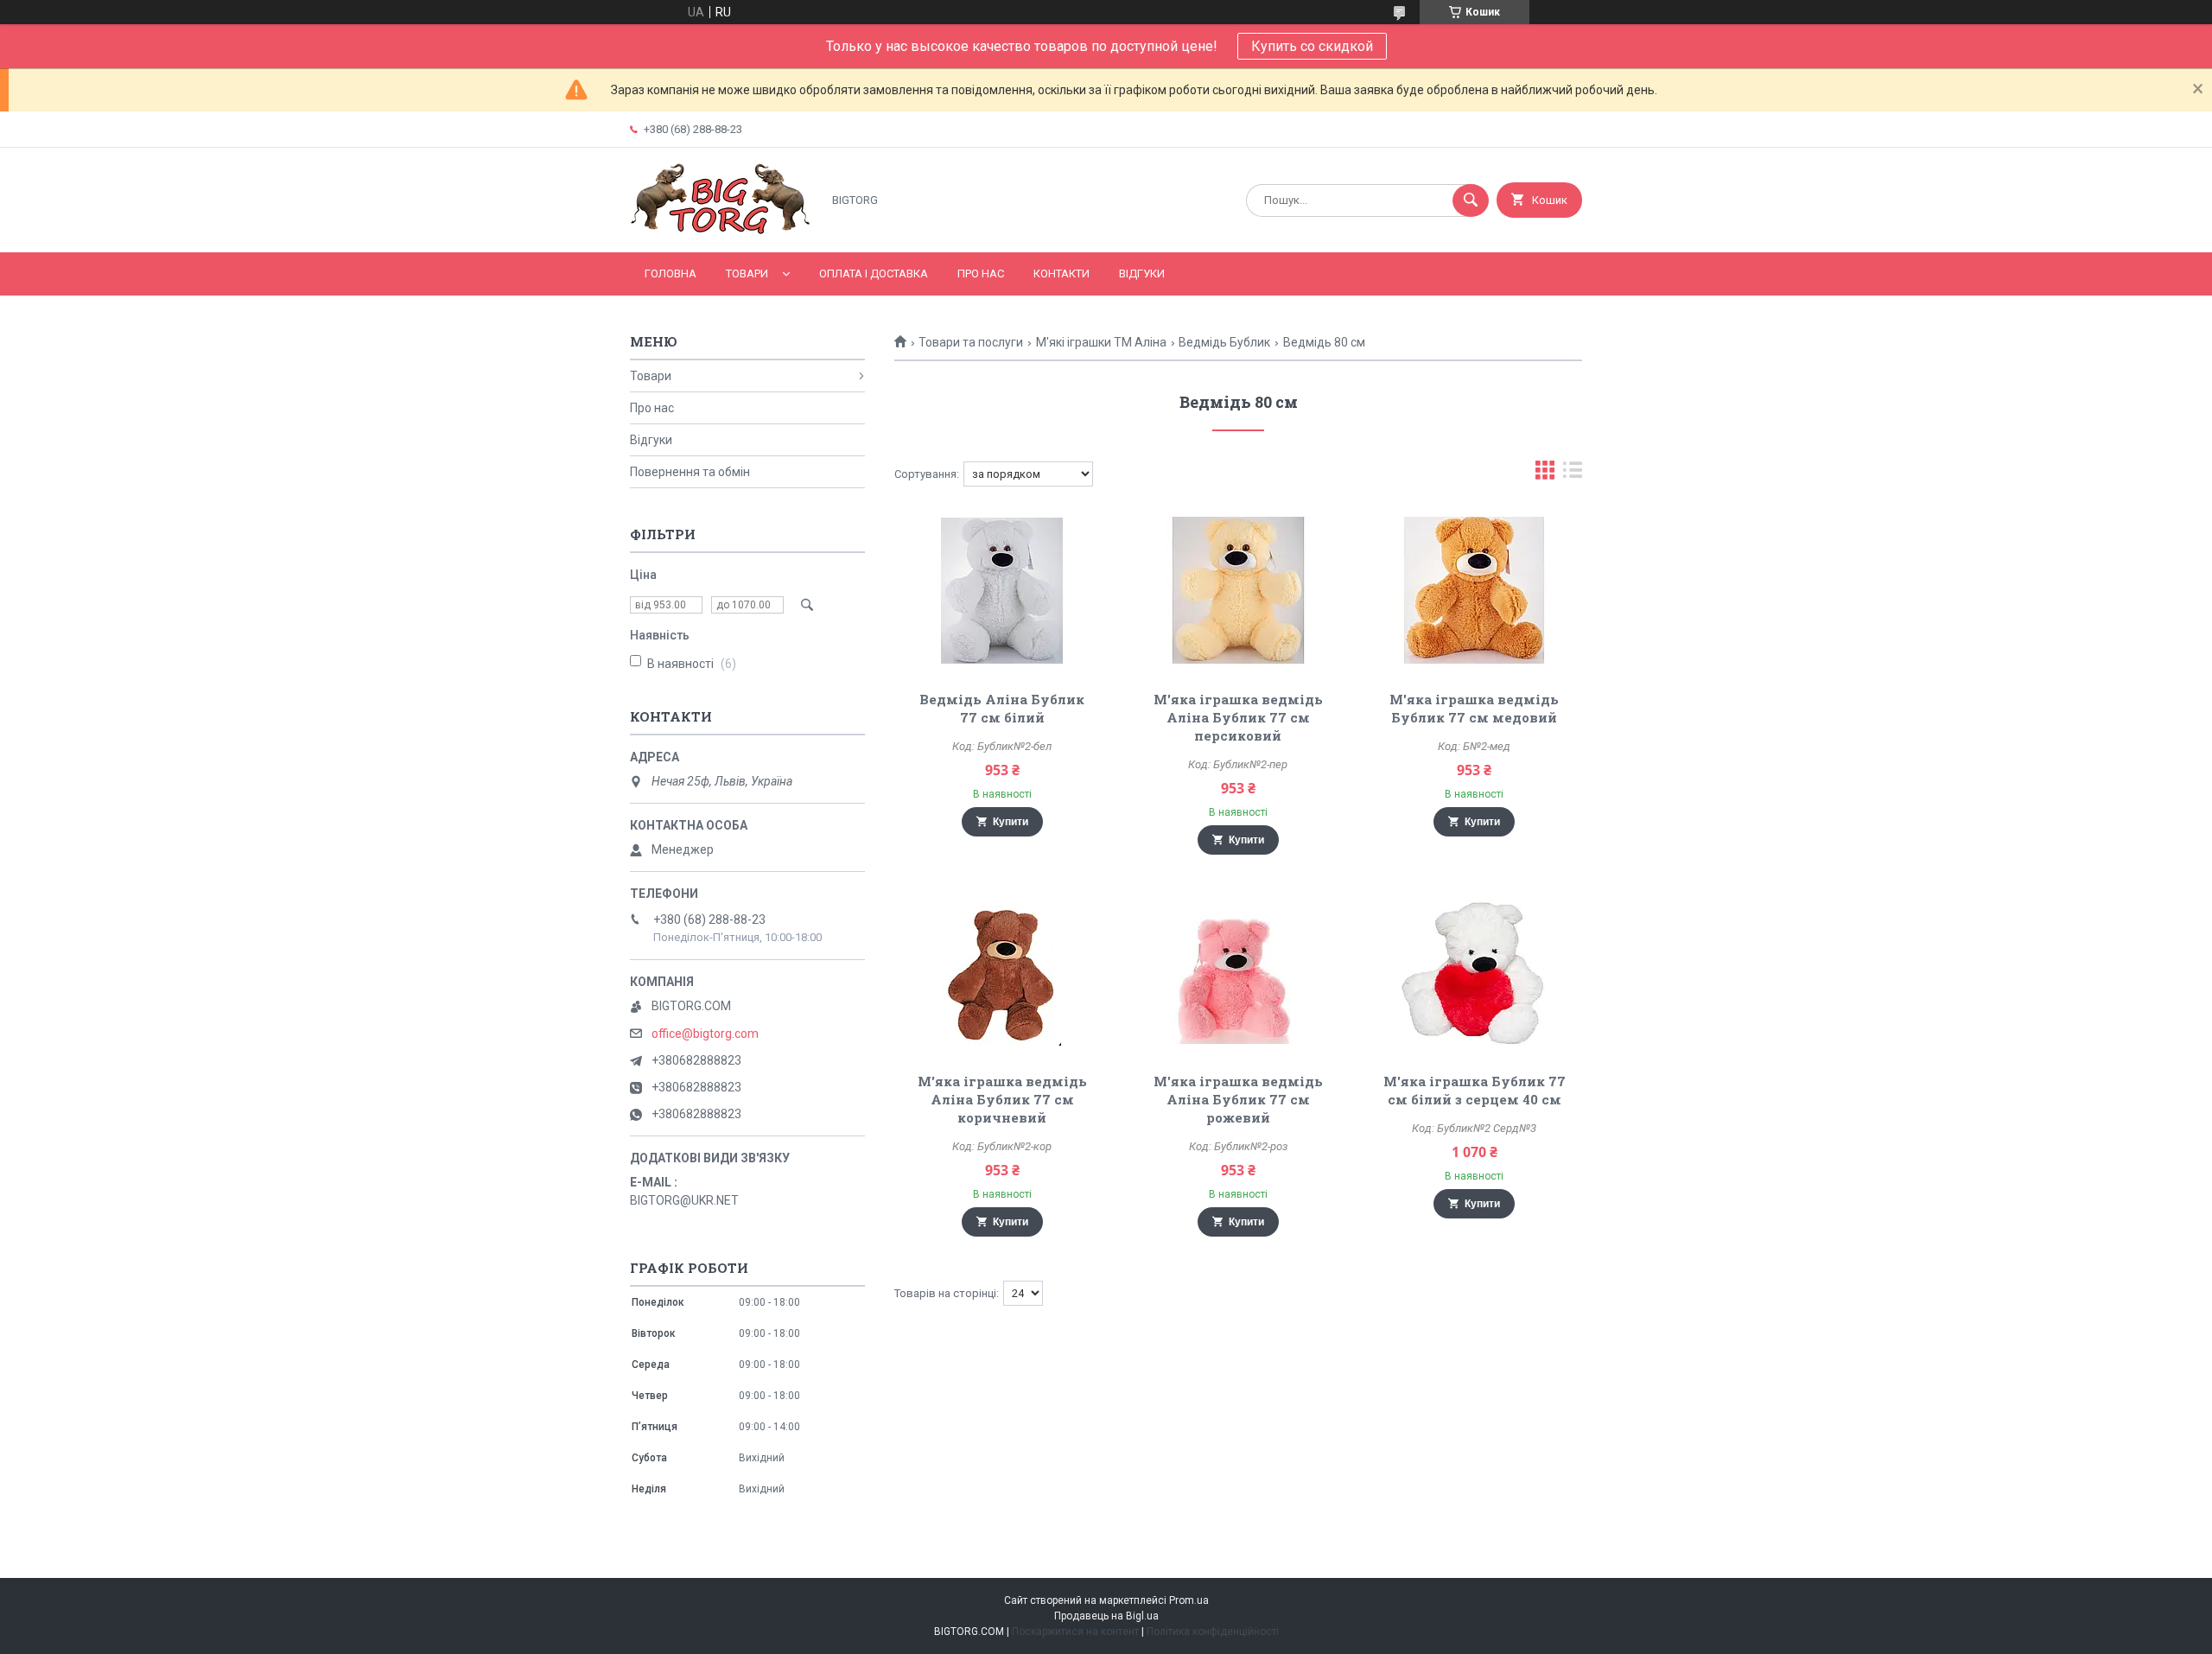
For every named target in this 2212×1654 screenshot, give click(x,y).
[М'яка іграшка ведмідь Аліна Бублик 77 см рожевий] (1239, 972)
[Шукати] (1471, 200)
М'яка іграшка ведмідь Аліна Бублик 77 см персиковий (1238, 717)
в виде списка (1573, 474)
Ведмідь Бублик (1224, 342)
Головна (671, 274)
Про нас (981, 274)
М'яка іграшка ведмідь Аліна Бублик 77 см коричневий (1002, 1099)
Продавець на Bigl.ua (1106, 1616)
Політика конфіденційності (1213, 1632)
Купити (1011, 822)
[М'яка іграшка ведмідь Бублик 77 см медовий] (1475, 590)
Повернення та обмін (690, 472)
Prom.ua (1189, 1600)
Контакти (1062, 274)
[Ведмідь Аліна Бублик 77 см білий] (1002, 590)
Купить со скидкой (1312, 46)
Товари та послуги (971, 342)
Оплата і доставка (874, 274)
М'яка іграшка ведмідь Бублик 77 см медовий (1474, 708)
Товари (747, 274)
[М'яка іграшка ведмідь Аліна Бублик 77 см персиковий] (1239, 590)
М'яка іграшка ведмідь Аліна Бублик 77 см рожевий (1238, 1099)
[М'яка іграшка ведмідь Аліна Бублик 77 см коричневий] (1002, 972)
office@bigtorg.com (705, 1034)
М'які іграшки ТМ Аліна (1101, 342)
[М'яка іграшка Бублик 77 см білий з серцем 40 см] (1475, 972)
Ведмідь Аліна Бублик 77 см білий (1002, 708)
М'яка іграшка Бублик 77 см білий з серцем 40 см (1475, 1090)
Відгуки (1142, 274)
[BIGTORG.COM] (721, 231)
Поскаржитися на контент (1075, 1632)
